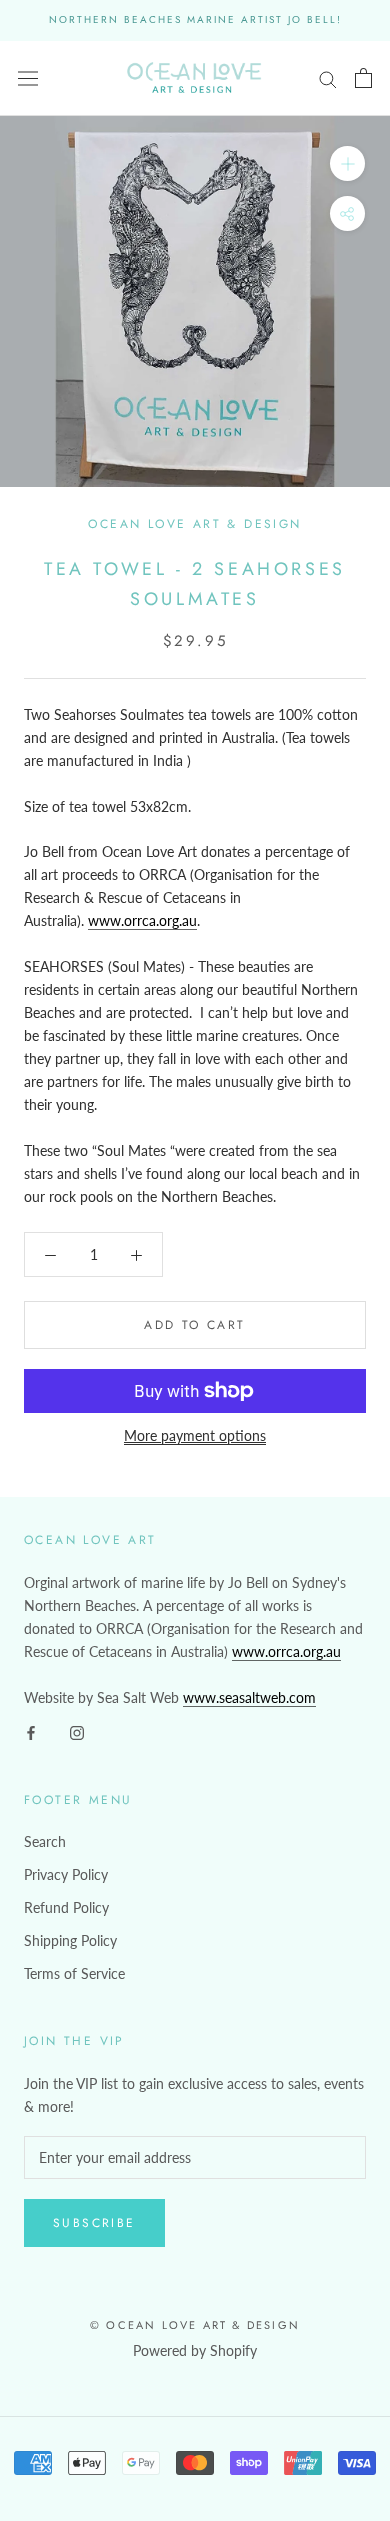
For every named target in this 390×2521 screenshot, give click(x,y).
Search (45, 1841)
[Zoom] (347, 163)
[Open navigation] (28, 78)
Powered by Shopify (195, 2350)
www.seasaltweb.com (249, 1697)
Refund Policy (66, 1907)
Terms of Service (74, 1973)
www (248, 1651)
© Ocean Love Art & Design (195, 2325)
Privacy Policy (66, 1874)
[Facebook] (31, 1731)
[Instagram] (77, 1731)
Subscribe (94, 2223)
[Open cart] (363, 78)
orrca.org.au (304, 1651)
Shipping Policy (70, 1940)
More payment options (195, 1435)
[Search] (328, 78)
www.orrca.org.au (142, 920)
